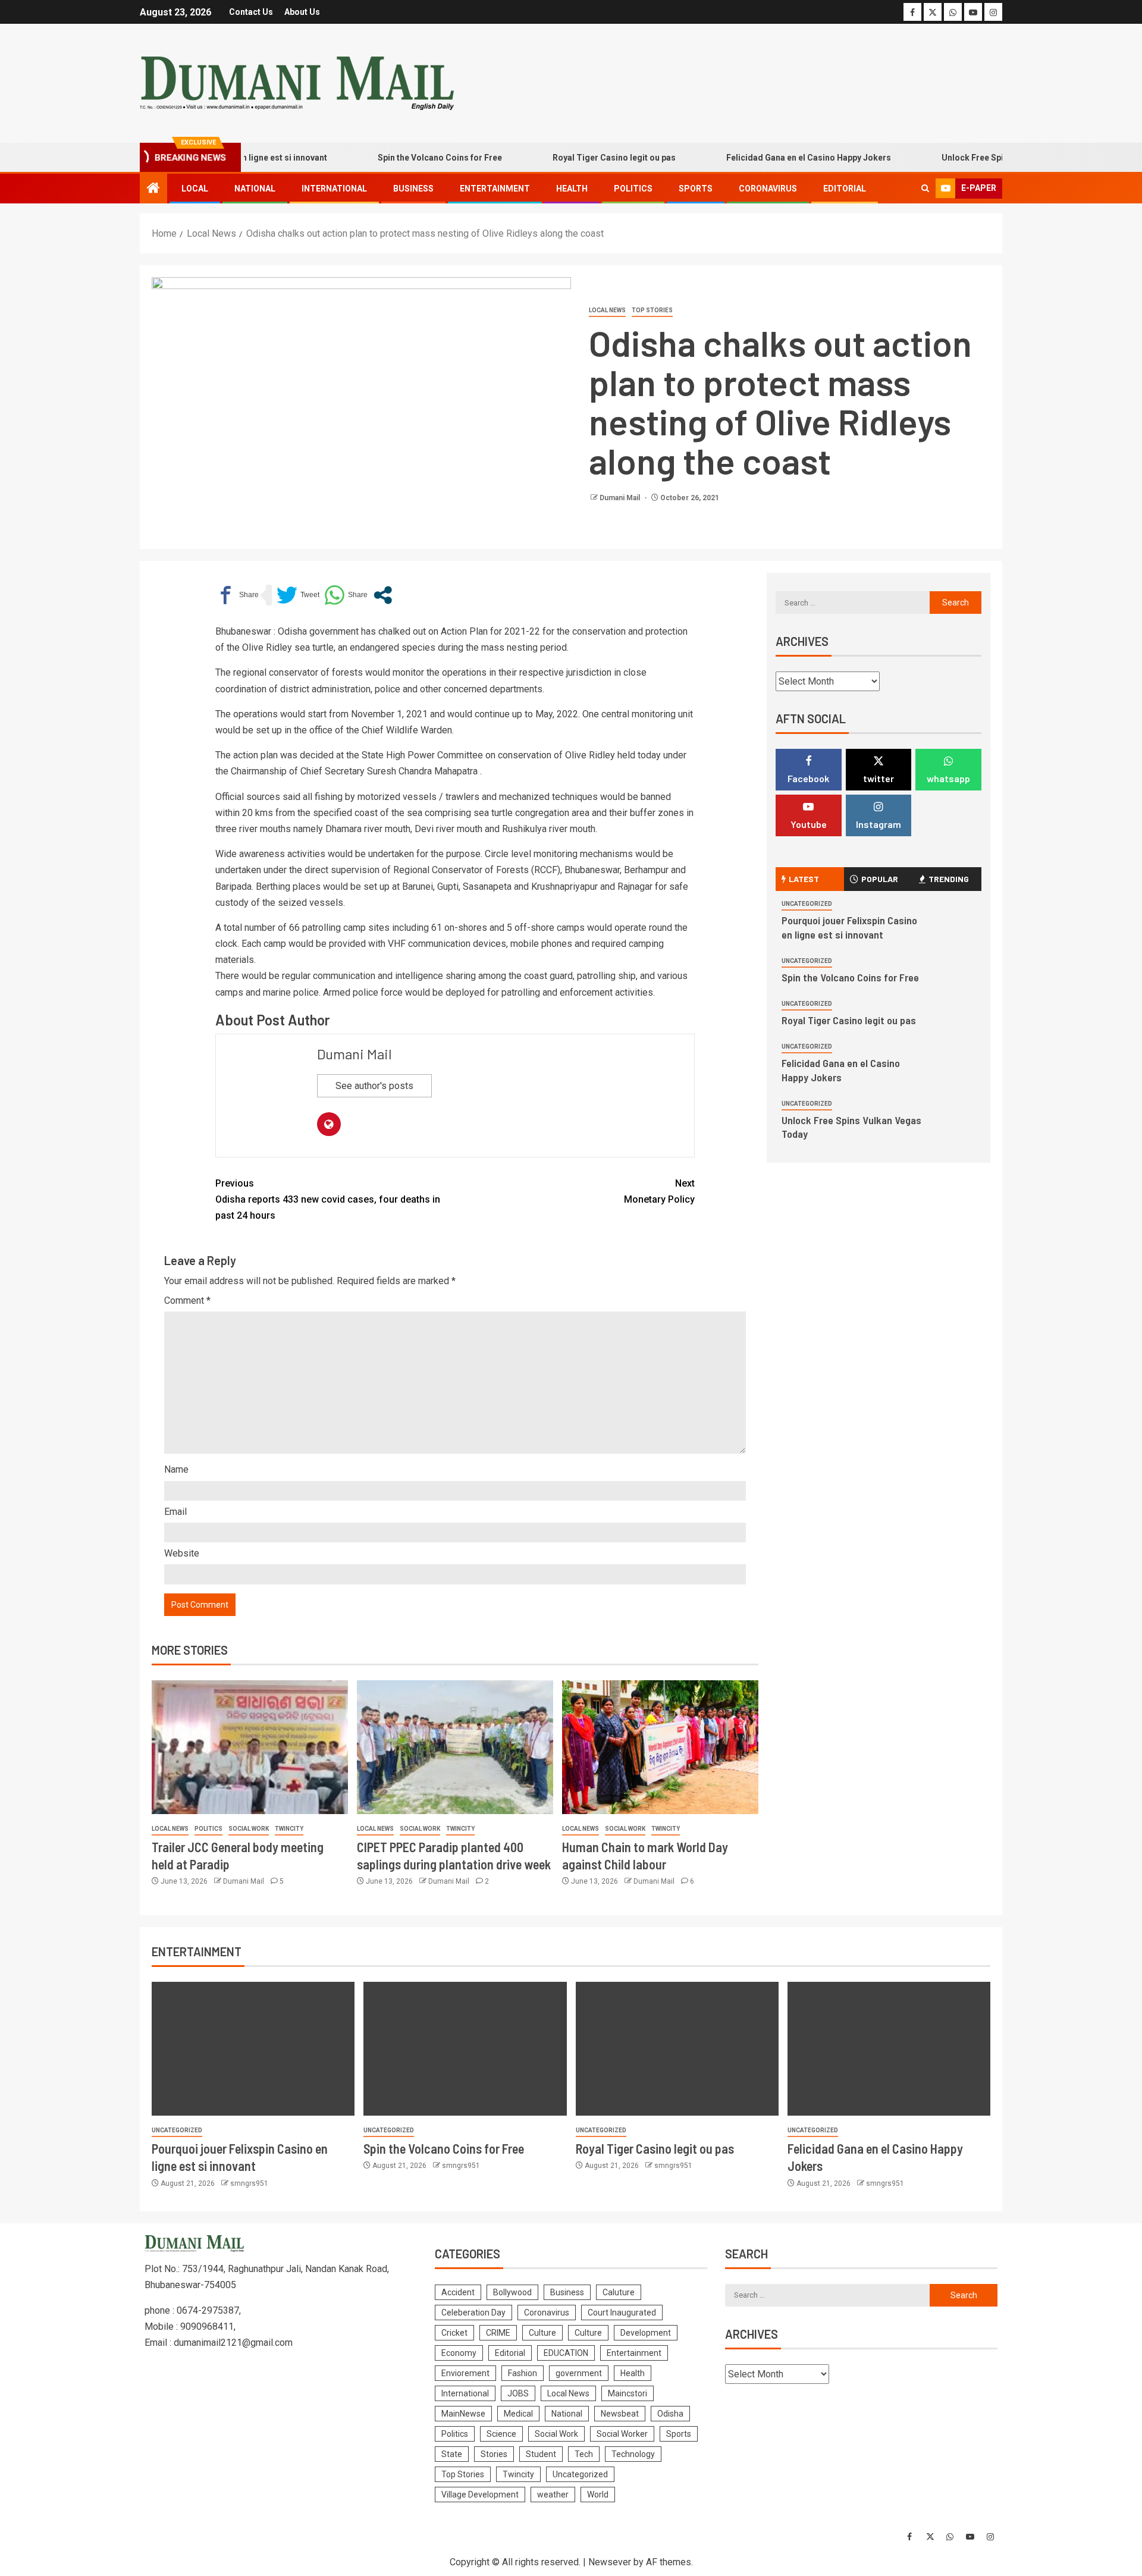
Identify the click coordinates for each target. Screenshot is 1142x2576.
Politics (633, 189)
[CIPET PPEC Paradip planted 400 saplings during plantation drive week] (455, 1747)
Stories (494, 2454)
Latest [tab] (804, 879)
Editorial (845, 189)
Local (195, 189)
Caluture (619, 2292)
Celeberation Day (473, 2313)
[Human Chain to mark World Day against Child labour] (660, 1747)
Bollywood (512, 2292)
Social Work (249, 1829)
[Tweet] (298, 595)
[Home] (153, 189)
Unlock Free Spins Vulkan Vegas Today (971, 158)
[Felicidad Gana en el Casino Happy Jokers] (889, 2049)
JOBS (518, 2393)
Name (176, 1469)
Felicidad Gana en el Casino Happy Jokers (761, 158)
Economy (459, 2353)
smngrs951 (249, 2183)
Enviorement (465, 2373)
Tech (584, 2454)
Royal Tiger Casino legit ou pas (567, 158)
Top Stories (652, 310)
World (598, 2495)
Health (572, 189)
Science (501, 2434)
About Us (302, 12)
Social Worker (622, 2434)
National (255, 189)
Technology (633, 2454)
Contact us (251, 12)
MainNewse (463, 2414)
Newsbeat (620, 2414)
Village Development (480, 2495)
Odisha (670, 2414)
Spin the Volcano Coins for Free (392, 158)
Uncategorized (807, 904)
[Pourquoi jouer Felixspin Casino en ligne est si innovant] (253, 2049)
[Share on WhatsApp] (346, 595)
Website (182, 1553)
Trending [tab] (949, 879)
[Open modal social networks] (383, 595)
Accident (458, 2292)
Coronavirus (768, 189)
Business (413, 189)
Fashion (523, 2373)
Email (175, 1512)
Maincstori (628, 2393)
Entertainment (495, 189)
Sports (696, 189)
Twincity (289, 1829)
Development (646, 2333)
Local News (607, 310)
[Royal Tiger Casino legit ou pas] (677, 2049)
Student (541, 2454)
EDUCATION (566, 2353)
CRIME (498, 2333)
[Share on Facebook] (237, 595)
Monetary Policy (659, 1191)
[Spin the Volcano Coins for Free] (465, 2049)
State (452, 2454)
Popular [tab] (880, 879)
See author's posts (374, 1086)
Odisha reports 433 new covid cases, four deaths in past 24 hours (328, 1199)
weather (553, 2495)
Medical (518, 2414)
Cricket (454, 2333)
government (579, 2373)
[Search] (925, 189)
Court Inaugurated (622, 2313)
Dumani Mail (621, 498)
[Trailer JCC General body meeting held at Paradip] (250, 1747)
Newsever (610, 2562)
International (334, 189)
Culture (542, 2333)
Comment (187, 1300)
